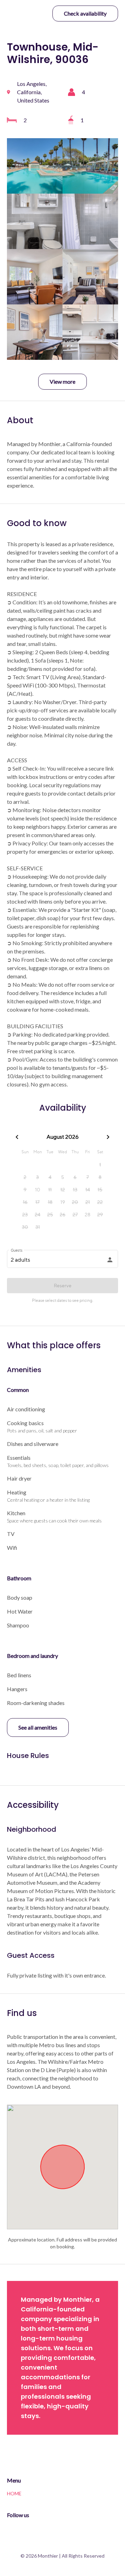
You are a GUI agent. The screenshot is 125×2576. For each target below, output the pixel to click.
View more (62, 381)
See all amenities (38, 1727)
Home (14, 2493)
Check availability (85, 13)
